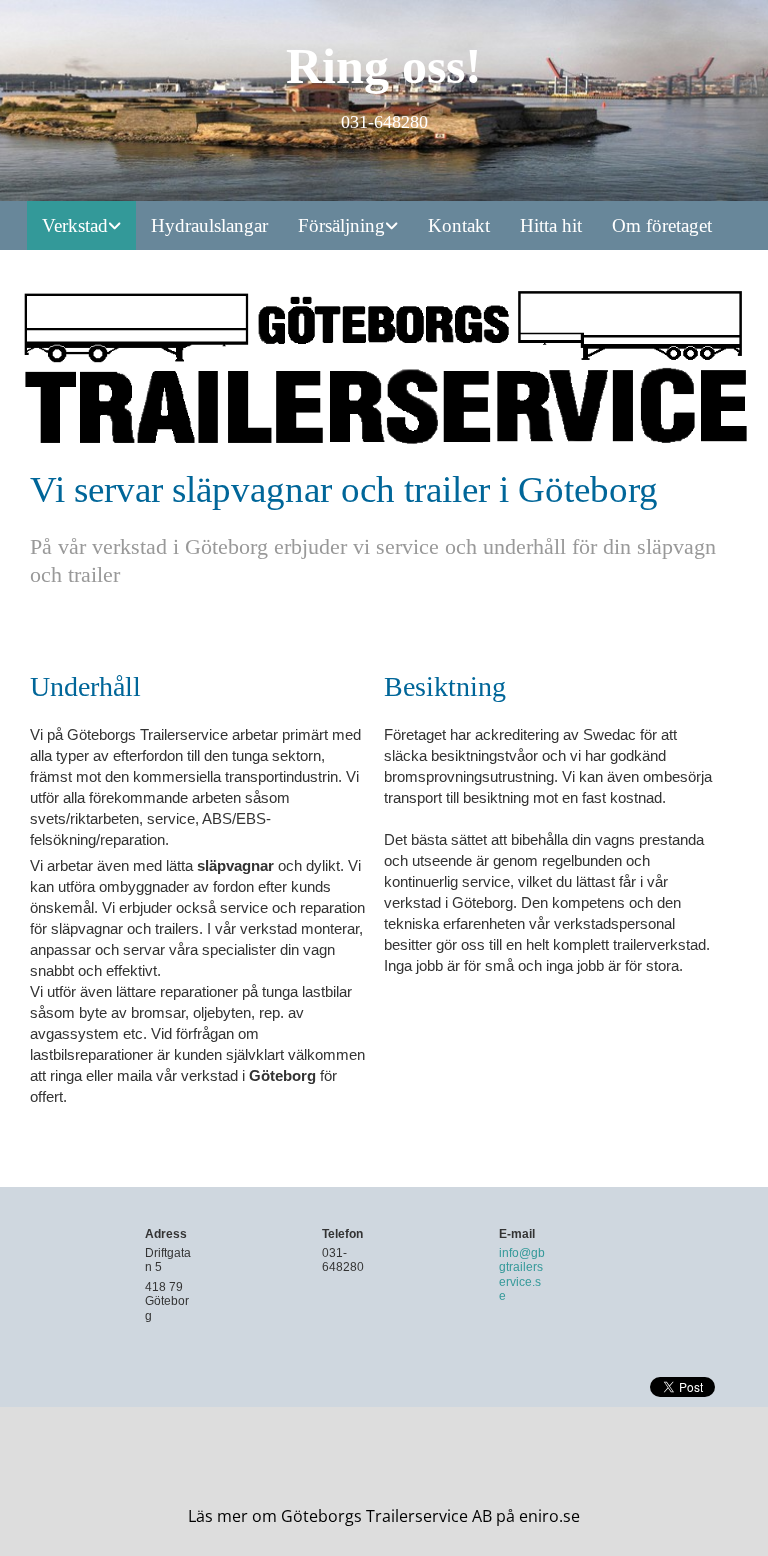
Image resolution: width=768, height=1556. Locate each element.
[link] (81, 225)
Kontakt (459, 225)
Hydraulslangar (209, 225)
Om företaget (662, 225)
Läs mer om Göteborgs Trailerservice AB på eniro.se (384, 1516)
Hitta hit (551, 225)
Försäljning (341, 225)
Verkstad (75, 225)
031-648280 (343, 1260)
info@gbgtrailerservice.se (522, 1274)
